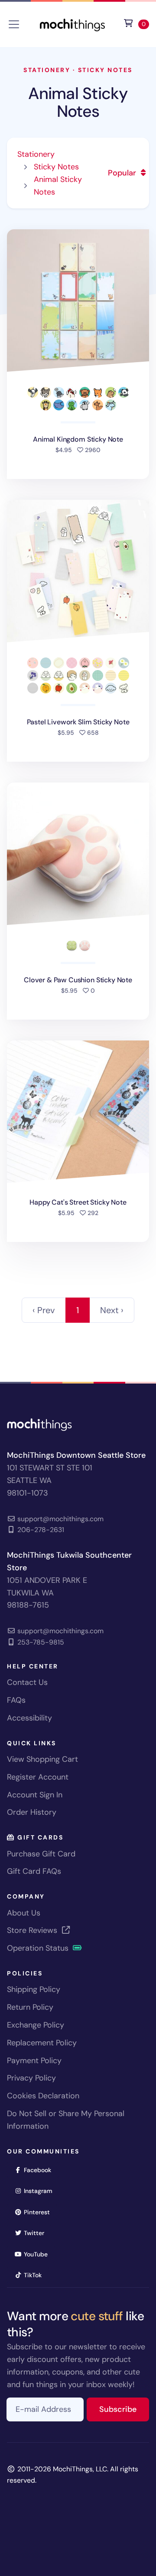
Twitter (37, 2233)
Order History (32, 1812)
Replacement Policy (42, 2043)
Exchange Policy (36, 2025)
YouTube (39, 2254)
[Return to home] (72, 24)
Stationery (47, 70)
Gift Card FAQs (34, 1871)
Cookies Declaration (43, 2096)
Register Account (38, 1777)
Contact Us (27, 1682)
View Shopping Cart (42, 1759)
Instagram (41, 2191)
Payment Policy (34, 2061)
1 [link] (78, 1310)
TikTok (36, 2275)
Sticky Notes (105, 70)
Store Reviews (33, 1930)
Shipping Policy (34, 1989)
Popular (123, 173)
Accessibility (29, 1718)
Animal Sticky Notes (78, 102)
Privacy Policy (31, 2078)
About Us (24, 1913)
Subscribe (124, 2409)
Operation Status (39, 1948)
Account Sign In (35, 1795)
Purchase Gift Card (41, 1854)
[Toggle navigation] (14, 24)
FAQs (16, 1700)
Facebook (40, 2170)
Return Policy (30, 2007)
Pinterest (40, 2212)
